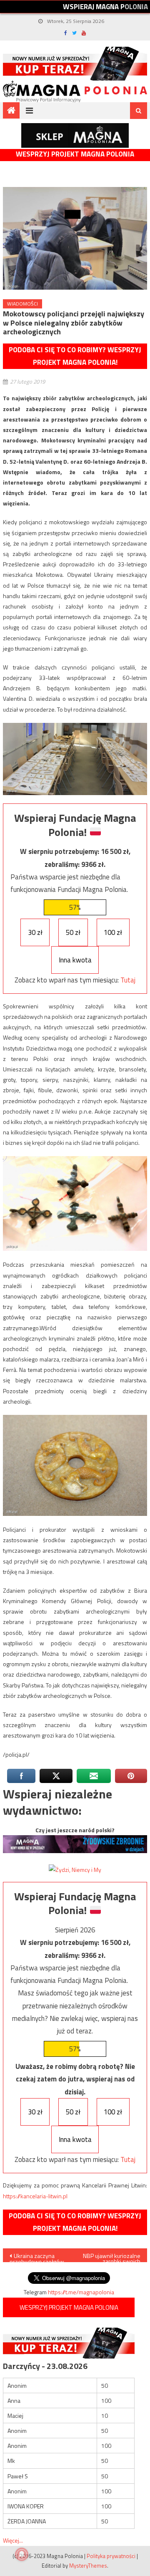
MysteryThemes (88, 2566)
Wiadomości (22, 304)
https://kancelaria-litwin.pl (35, 2196)
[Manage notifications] (22, 2554)
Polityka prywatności (111, 2556)
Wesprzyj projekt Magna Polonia (75, 154)
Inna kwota (75, 960)
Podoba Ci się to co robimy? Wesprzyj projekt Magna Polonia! (75, 356)
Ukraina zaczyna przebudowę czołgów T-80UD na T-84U (37, 2257)
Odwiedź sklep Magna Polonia (75, 135)
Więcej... (13, 2540)
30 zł (35, 932)
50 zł (73, 932)
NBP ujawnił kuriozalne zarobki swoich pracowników (112, 2257)
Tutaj (128, 980)
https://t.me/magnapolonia (81, 2292)
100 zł (113, 932)
